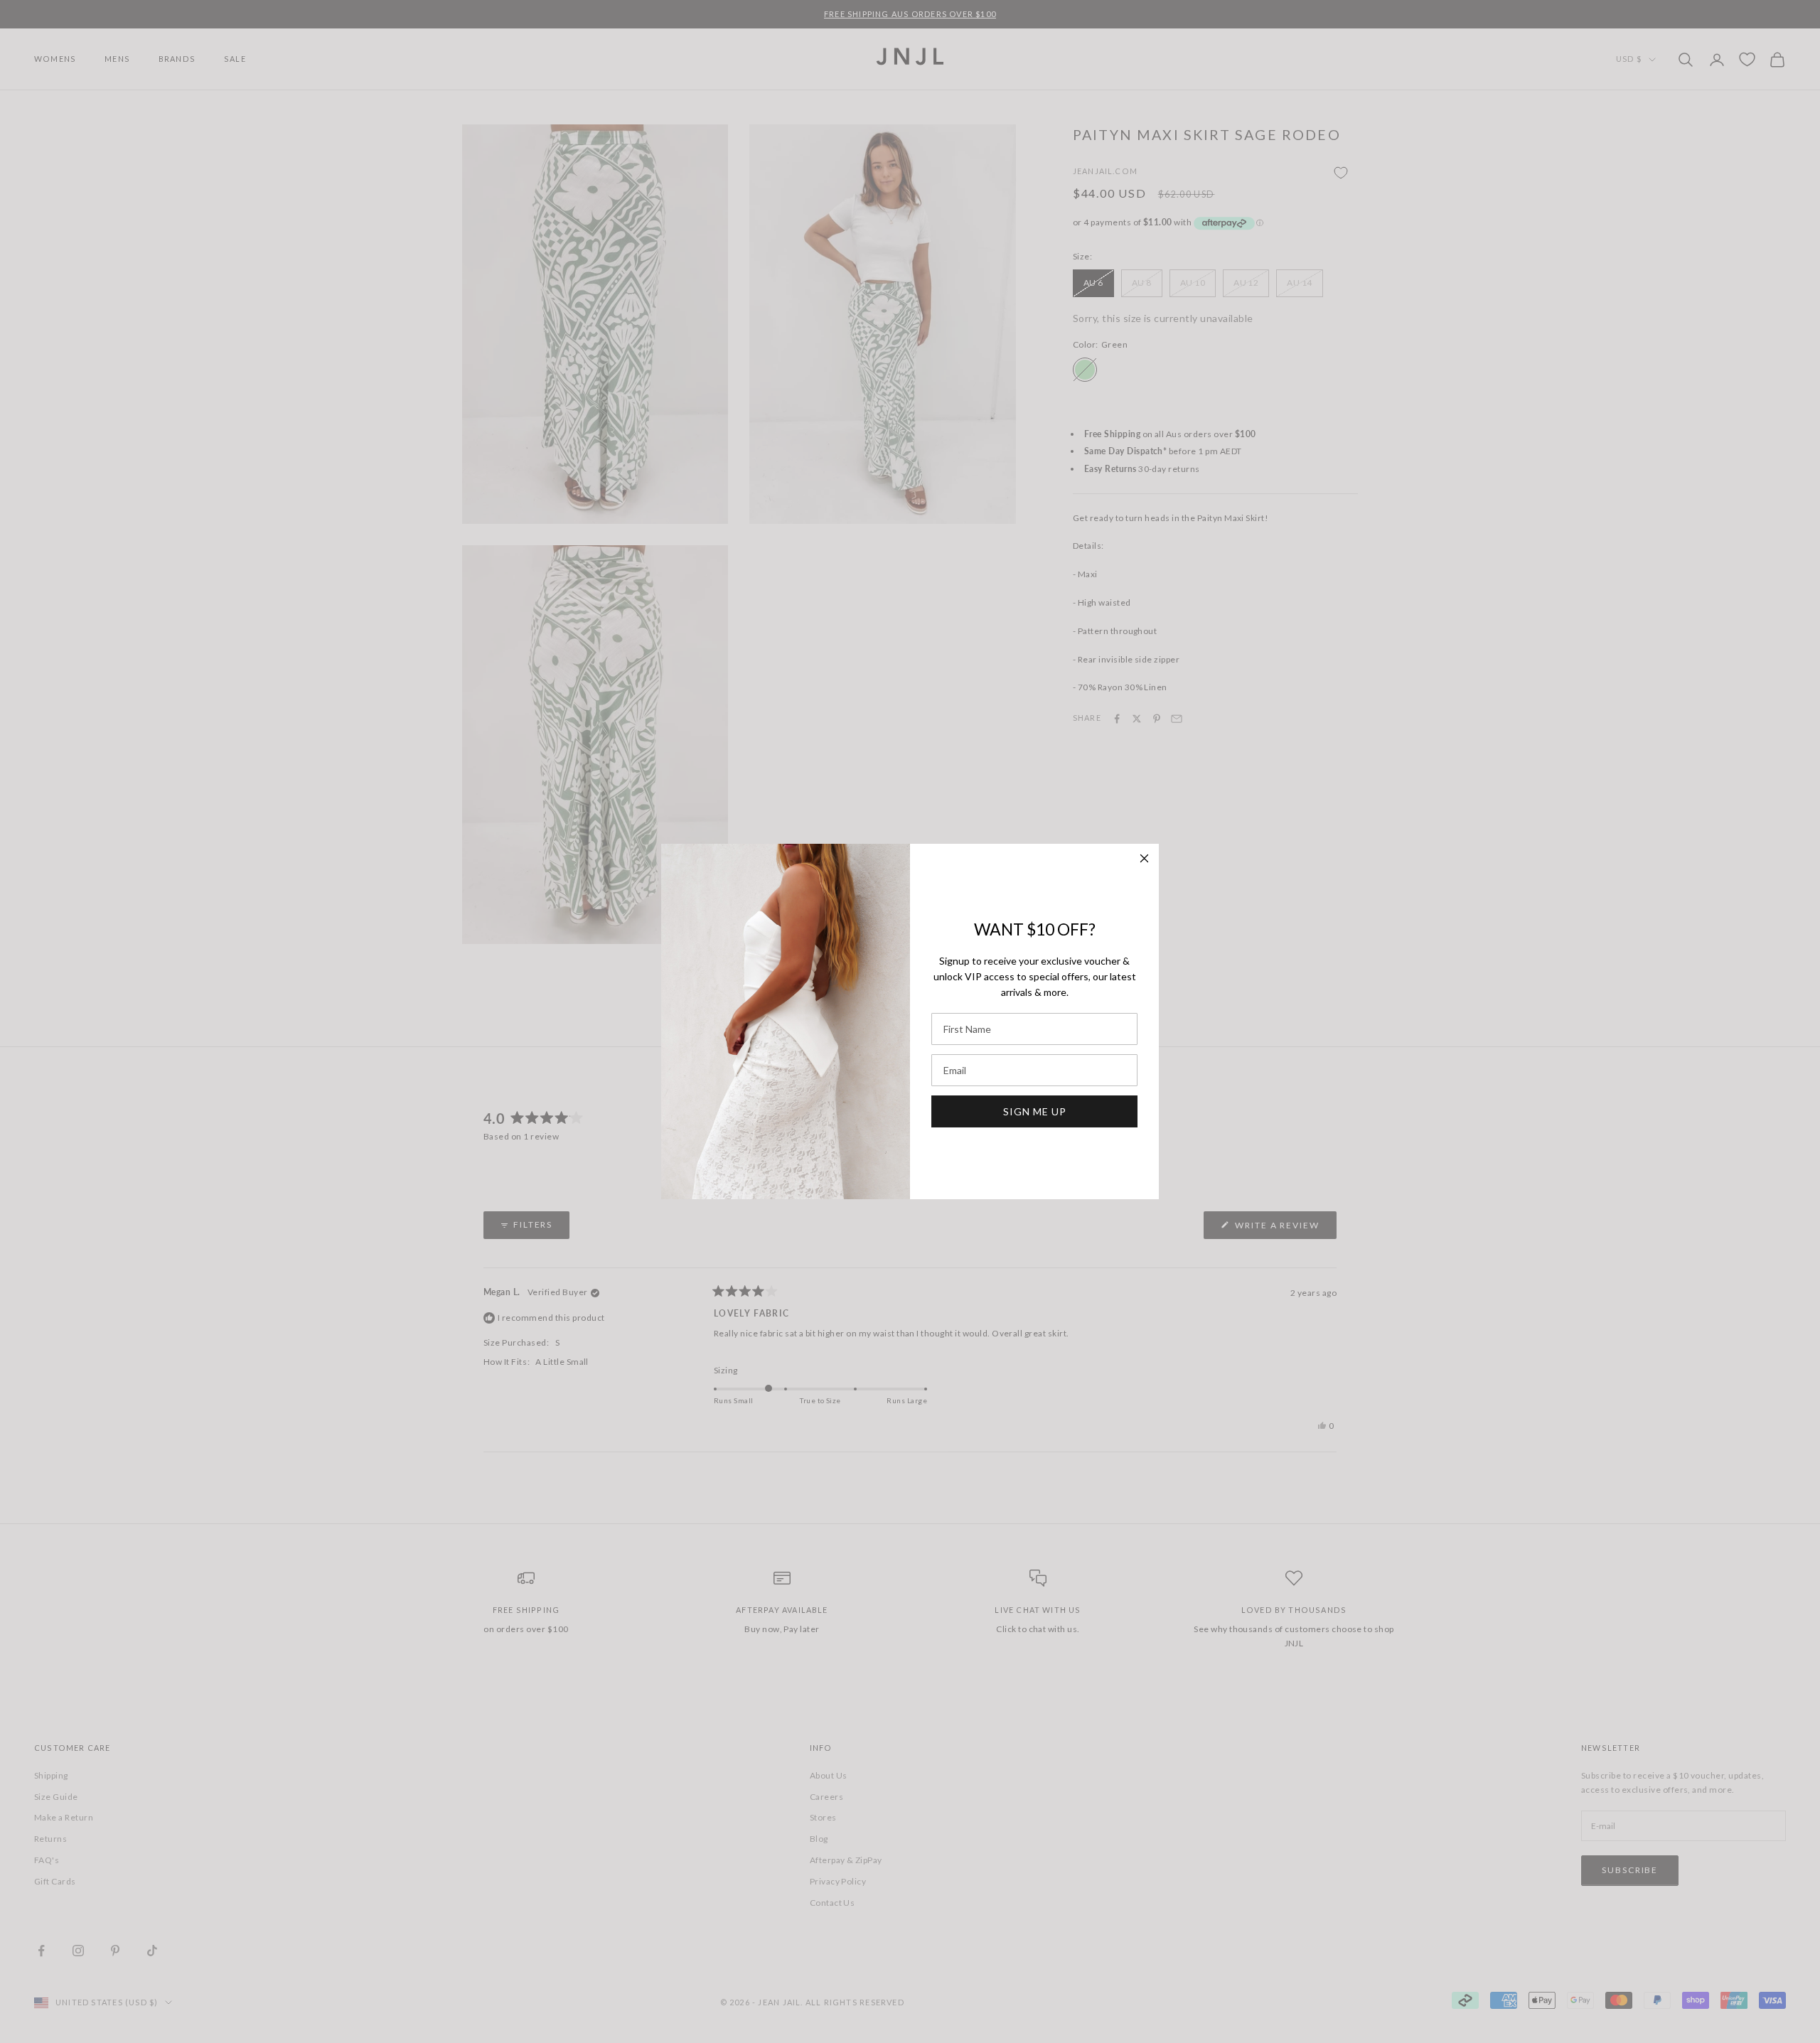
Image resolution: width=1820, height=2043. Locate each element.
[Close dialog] (1144, 858)
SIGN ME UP (1035, 1111)
